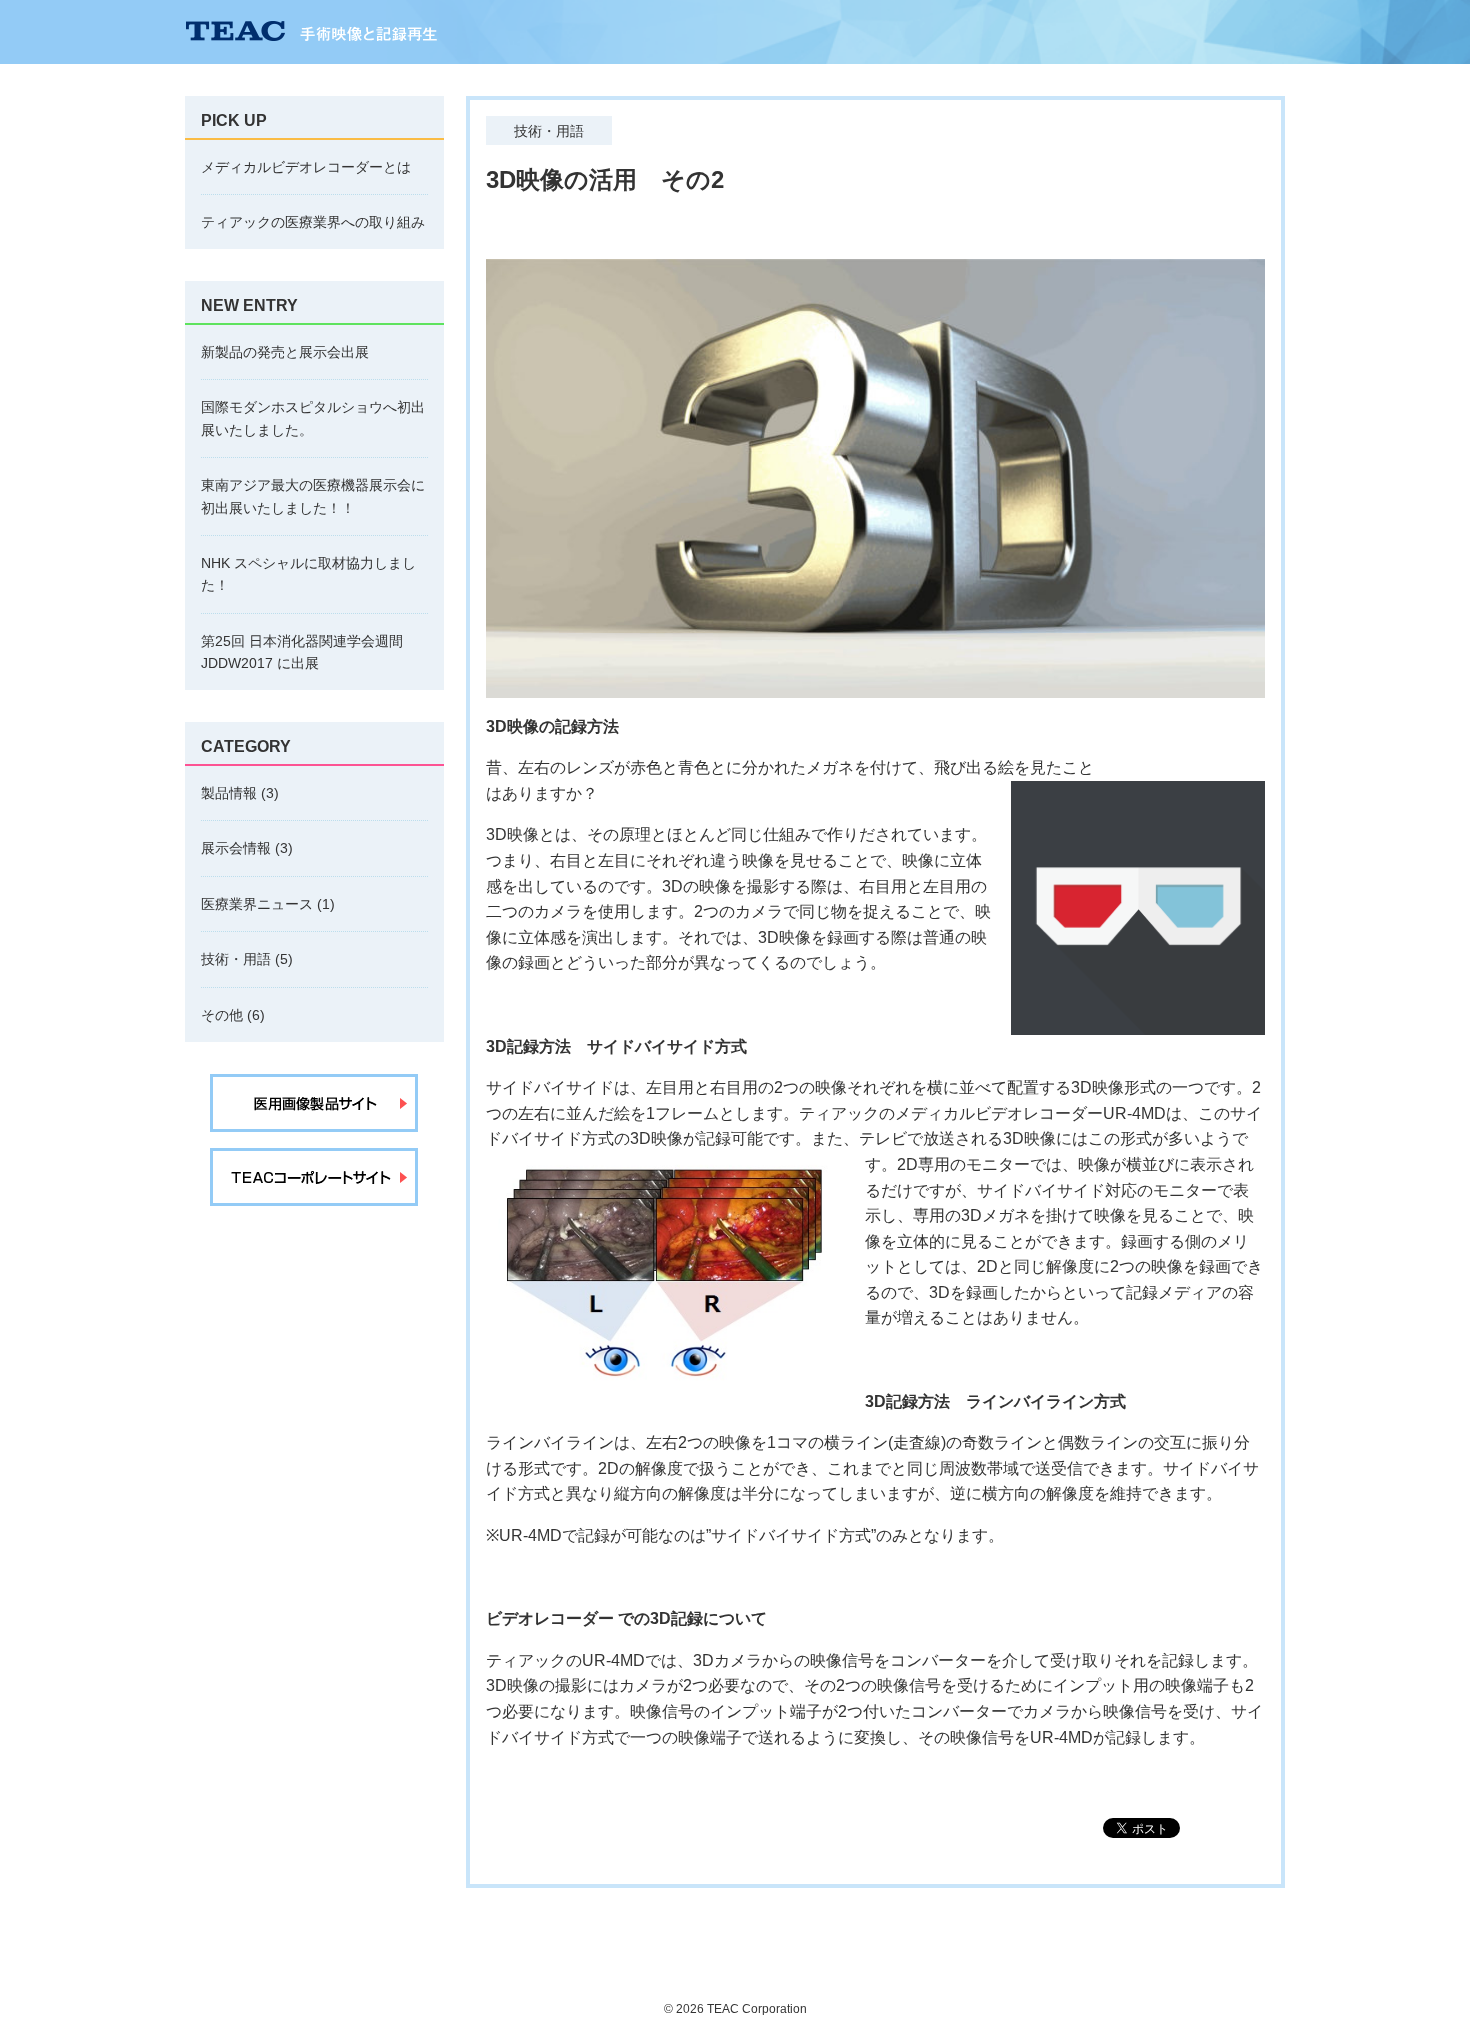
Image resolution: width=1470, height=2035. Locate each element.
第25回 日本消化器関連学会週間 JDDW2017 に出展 (302, 652)
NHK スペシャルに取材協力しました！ (308, 574)
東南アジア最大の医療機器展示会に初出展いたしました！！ (313, 496)
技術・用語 (236, 959)
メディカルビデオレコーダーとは (306, 167)
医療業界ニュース (257, 904)
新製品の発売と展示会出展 (285, 352)
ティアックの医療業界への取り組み (313, 222)
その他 (222, 1015)
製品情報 (229, 793)
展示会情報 (236, 848)
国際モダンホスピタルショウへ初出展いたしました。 (313, 418)
